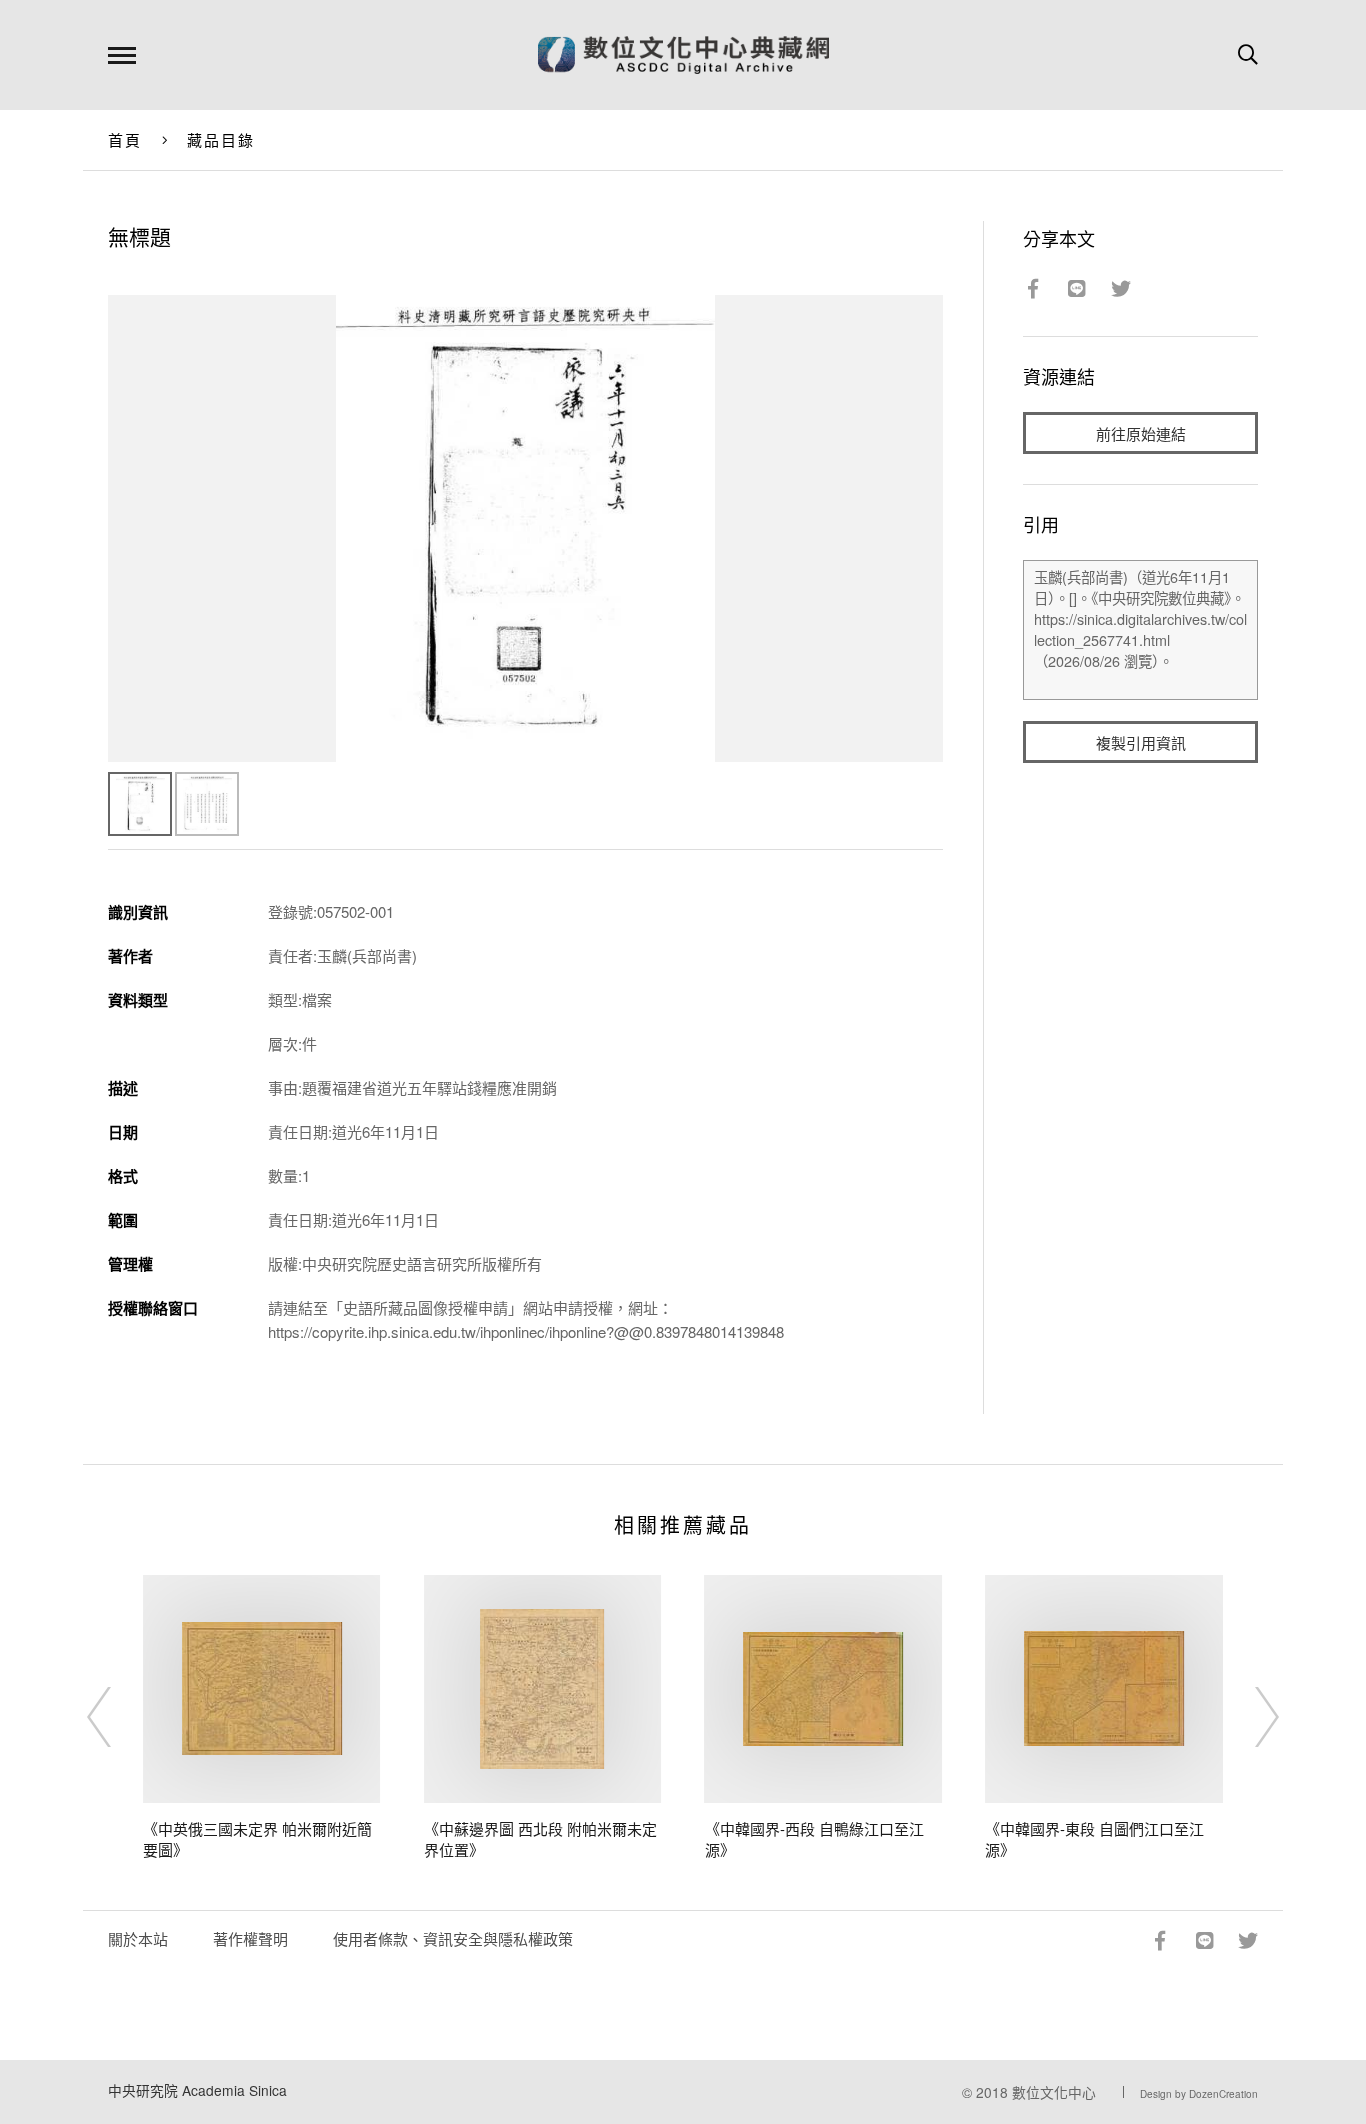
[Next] (1249, 1717)
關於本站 (138, 1938)
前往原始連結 (1141, 433)
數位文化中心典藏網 (683, 55)
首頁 (125, 139)
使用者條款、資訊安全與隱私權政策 (453, 1938)
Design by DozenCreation (1199, 2094)
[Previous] (117, 1717)
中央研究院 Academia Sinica (197, 2090)
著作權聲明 (250, 1938)
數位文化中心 (1054, 2092)
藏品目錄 (221, 139)
